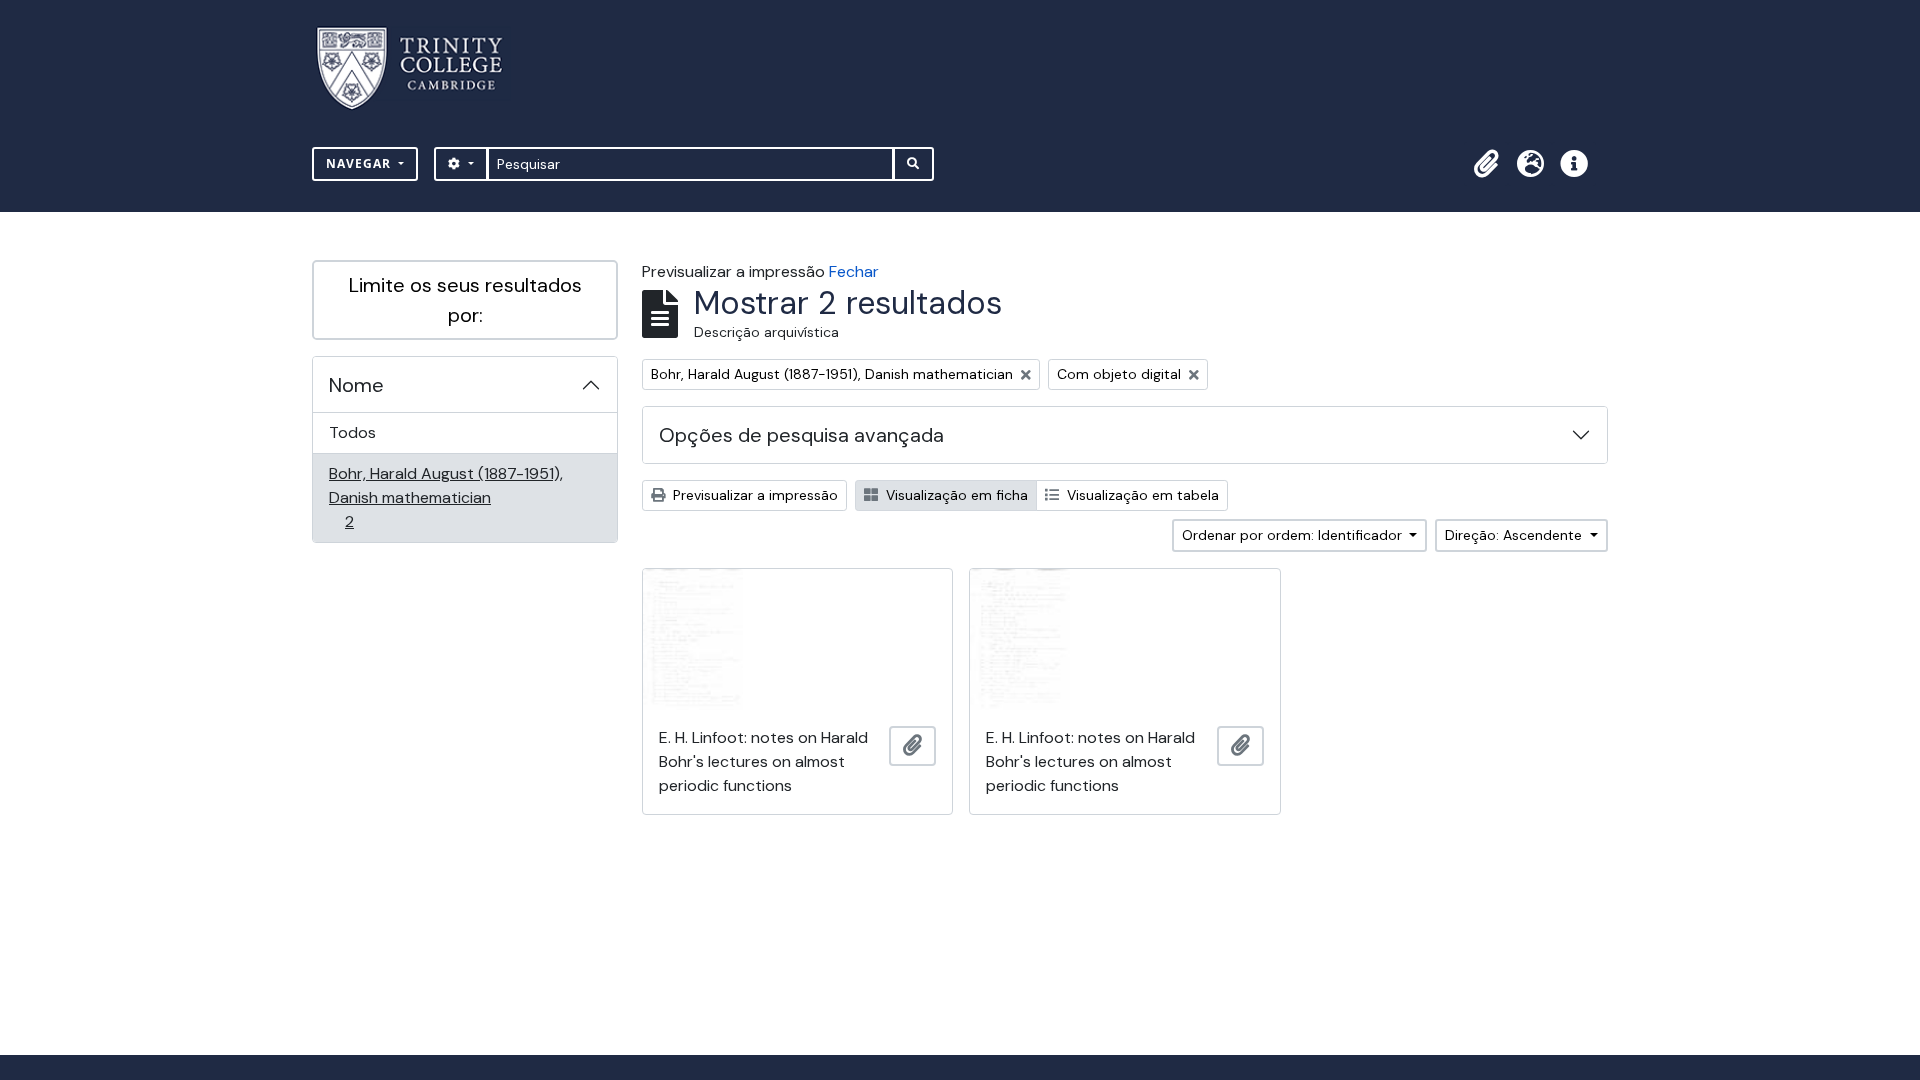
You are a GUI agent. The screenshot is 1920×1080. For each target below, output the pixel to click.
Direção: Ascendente (1515, 535)
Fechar (854, 271)
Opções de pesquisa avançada (801, 435)
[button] (1486, 164)
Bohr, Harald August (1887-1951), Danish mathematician (445, 497)
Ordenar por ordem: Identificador (1294, 535)
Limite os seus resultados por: (465, 300)
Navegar (360, 163)
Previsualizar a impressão (753, 495)
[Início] (421, 68)
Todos (352, 432)
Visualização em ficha (955, 495)
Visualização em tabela (1141, 495)
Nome (356, 385)
